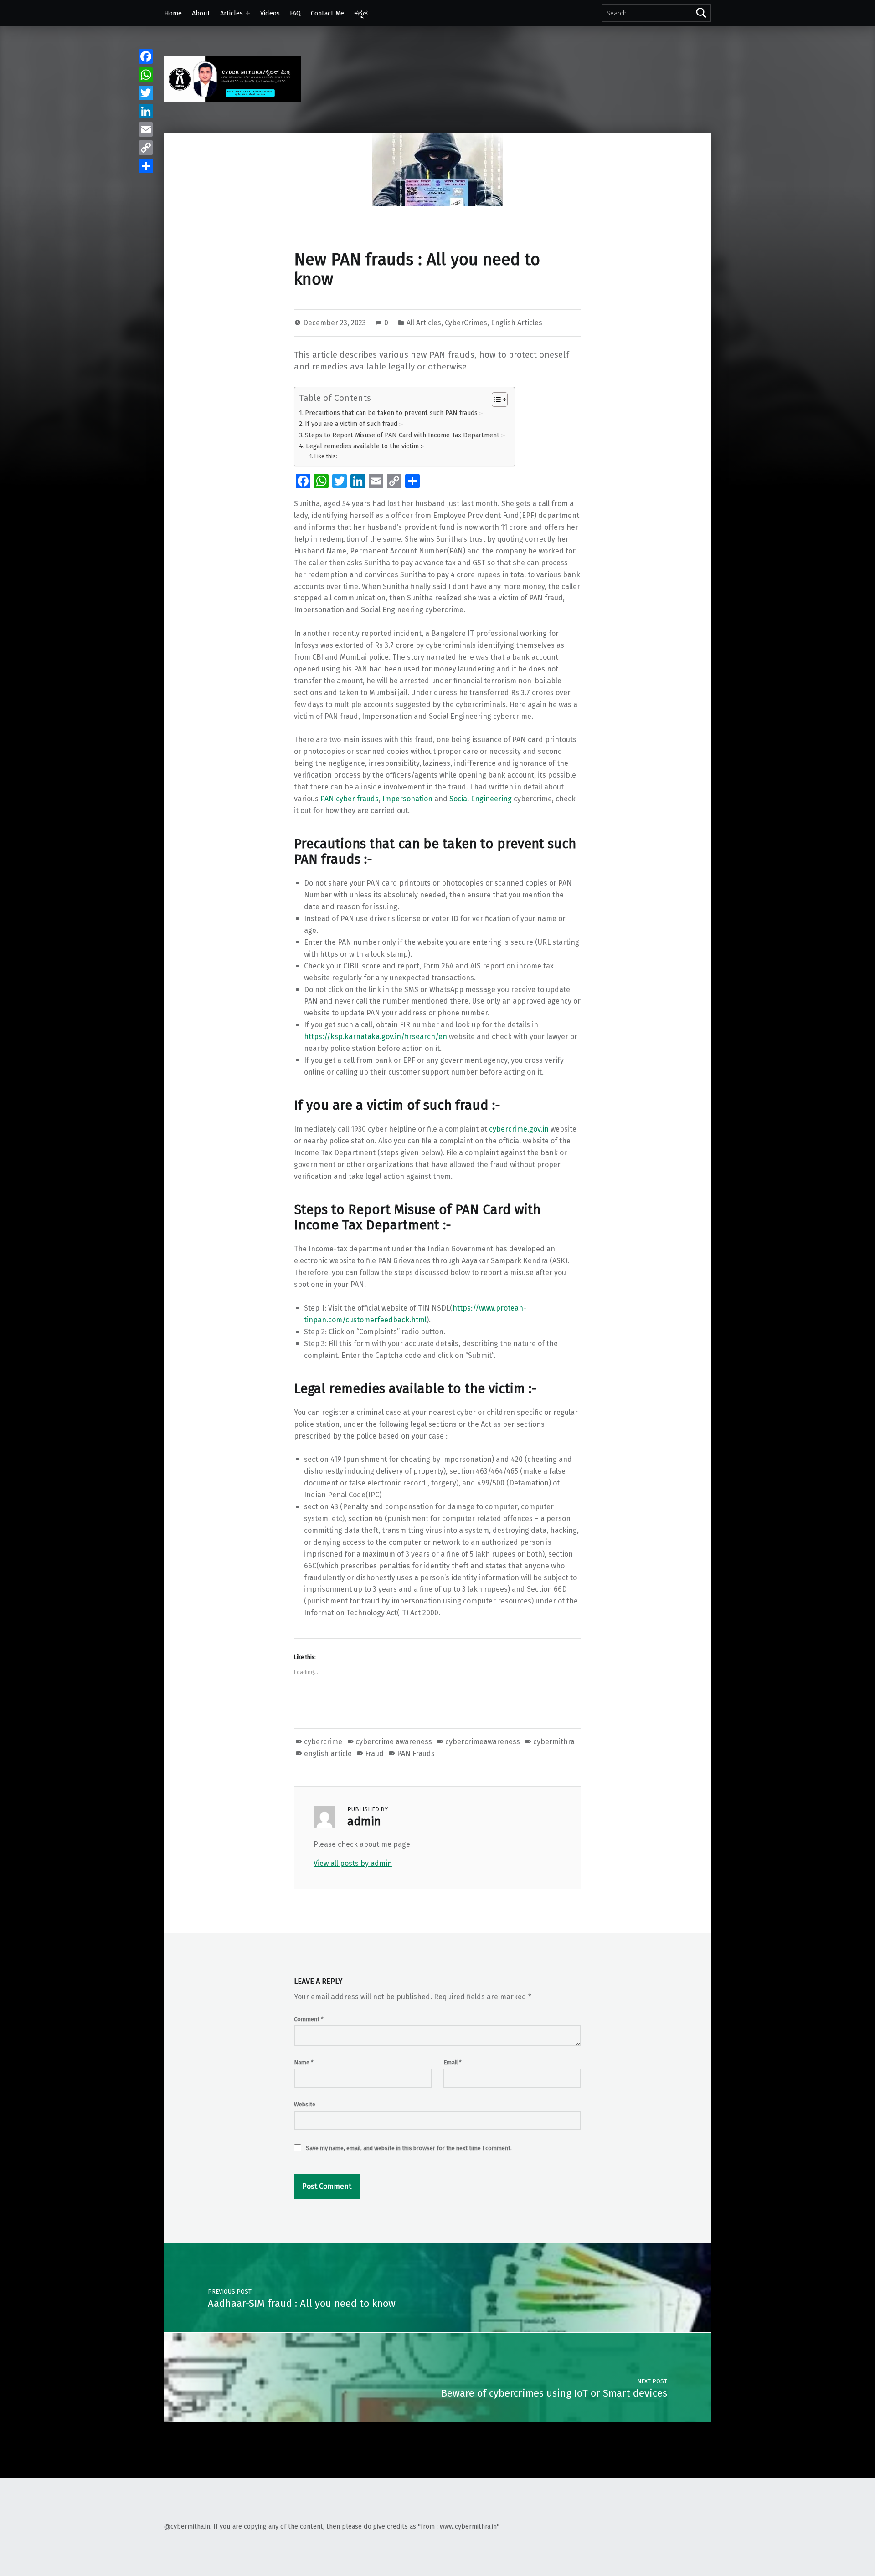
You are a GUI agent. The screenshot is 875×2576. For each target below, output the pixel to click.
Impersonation (407, 799)
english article (328, 1754)
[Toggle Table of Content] (495, 399)
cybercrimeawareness (483, 1742)
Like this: (326, 456)
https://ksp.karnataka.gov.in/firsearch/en (376, 1037)
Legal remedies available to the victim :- (365, 446)
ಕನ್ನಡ (361, 13)
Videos (270, 13)
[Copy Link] (146, 148)
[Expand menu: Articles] (248, 13)
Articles (232, 13)
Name (304, 2062)
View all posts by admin (353, 1863)
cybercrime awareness (394, 1742)
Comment (309, 2019)
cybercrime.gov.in (519, 1129)
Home (173, 13)
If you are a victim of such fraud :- (354, 424)
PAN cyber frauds (350, 799)
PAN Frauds (416, 1754)
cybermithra (554, 1742)
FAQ (295, 13)
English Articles (517, 323)
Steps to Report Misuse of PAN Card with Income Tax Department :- (405, 435)
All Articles (424, 323)
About (201, 13)
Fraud (374, 1754)
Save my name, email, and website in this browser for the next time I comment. (409, 2148)
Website (305, 2104)
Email (453, 2062)
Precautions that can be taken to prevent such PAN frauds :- (394, 413)
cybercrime (323, 1742)
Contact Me (327, 13)
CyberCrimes (466, 323)
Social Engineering (481, 799)
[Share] (146, 166)
